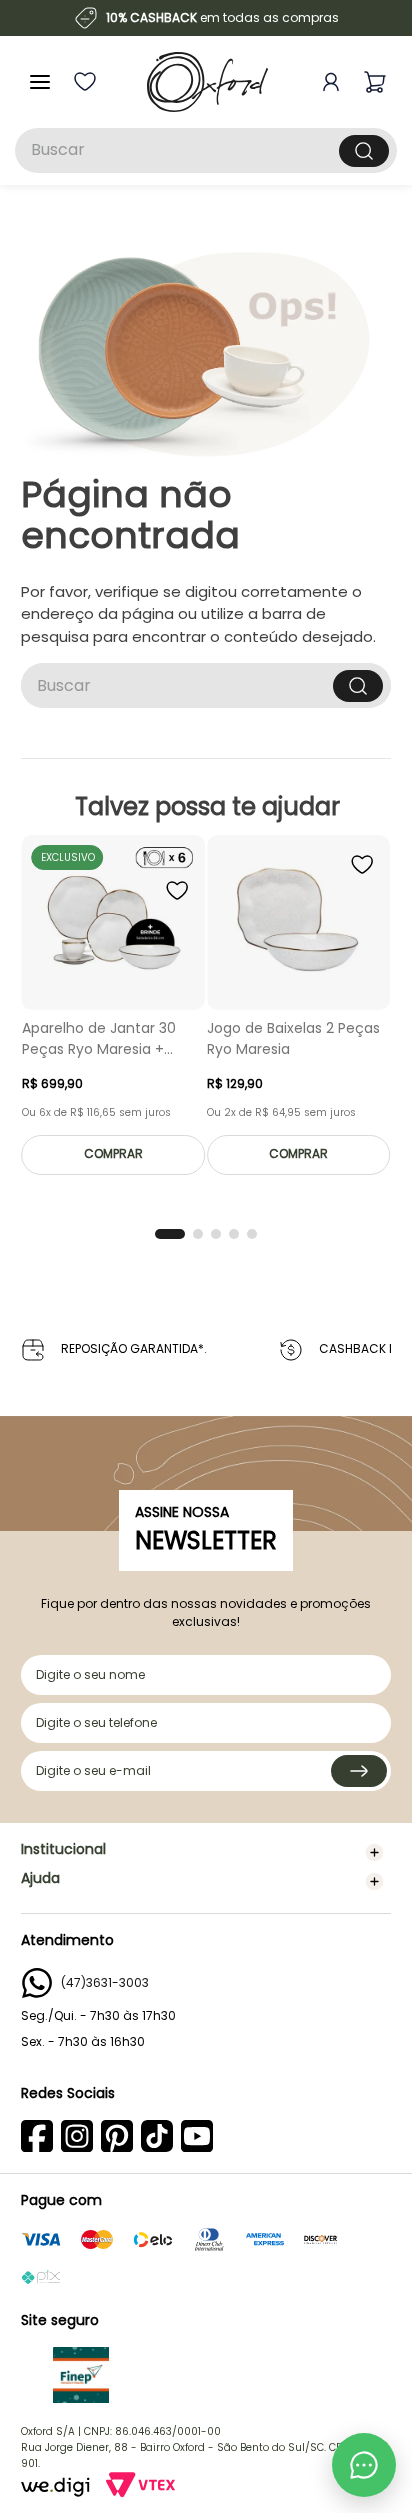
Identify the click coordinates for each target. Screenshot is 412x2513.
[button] (170, 1234)
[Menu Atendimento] (364, 2465)
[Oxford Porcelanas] (207, 82)
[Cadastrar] (359, 1771)
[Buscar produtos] (364, 151)
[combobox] (206, 150)
